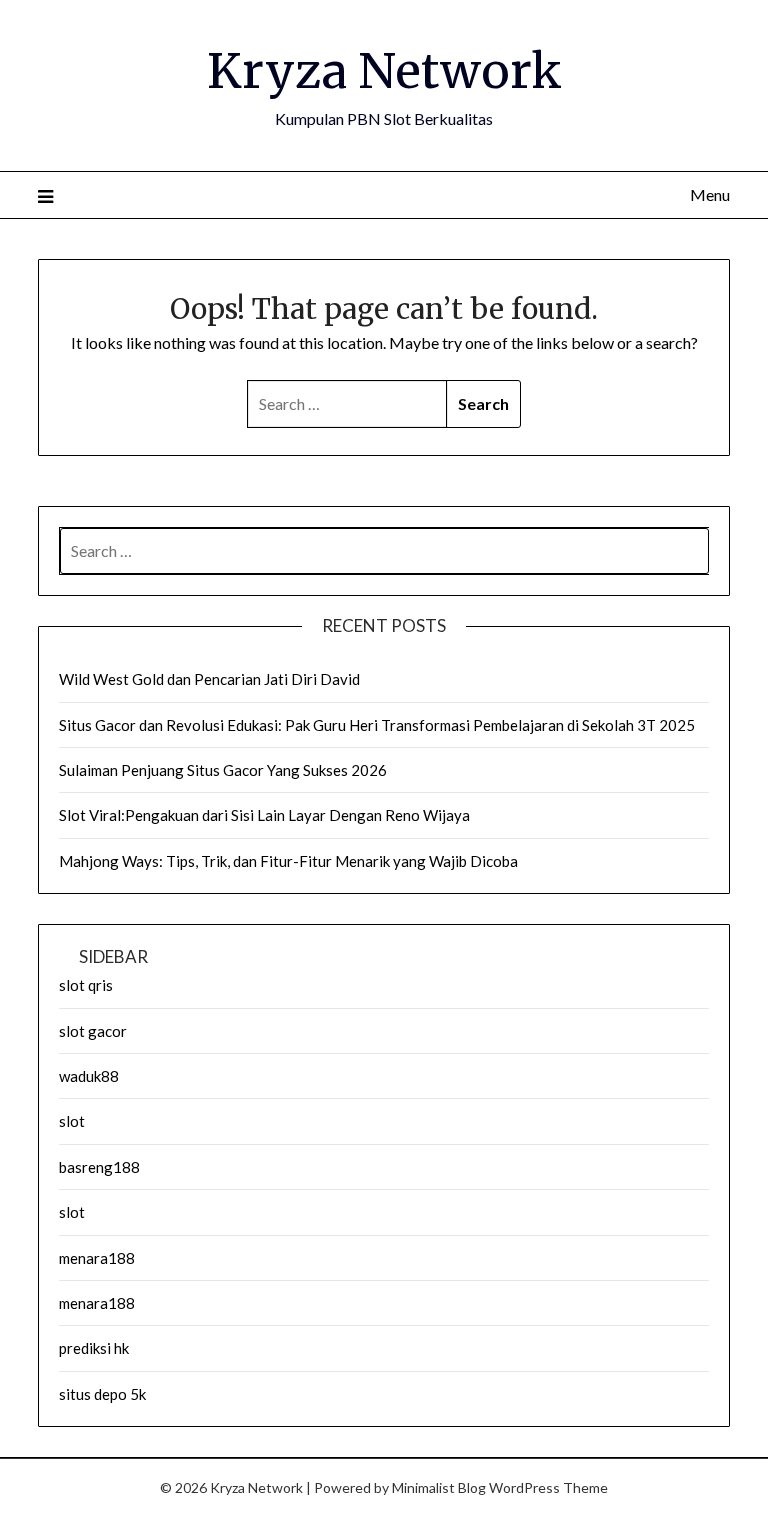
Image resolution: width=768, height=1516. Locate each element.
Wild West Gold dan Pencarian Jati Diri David (209, 679)
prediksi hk (94, 1348)
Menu (709, 194)
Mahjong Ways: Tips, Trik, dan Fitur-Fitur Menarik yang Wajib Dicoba (288, 861)
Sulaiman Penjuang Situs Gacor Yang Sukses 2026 (223, 770)
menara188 (97, 1258)
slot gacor (93, 1031)
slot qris (86, 985)
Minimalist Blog (439, 1487)
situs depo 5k (102, 1394)
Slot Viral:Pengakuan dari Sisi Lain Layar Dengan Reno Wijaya (264, 815)
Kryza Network (384, 71)
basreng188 (99, 1167)
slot (72, 1121)
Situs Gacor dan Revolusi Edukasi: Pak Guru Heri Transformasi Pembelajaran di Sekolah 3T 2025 (377, 725)
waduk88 (89, 1076)
